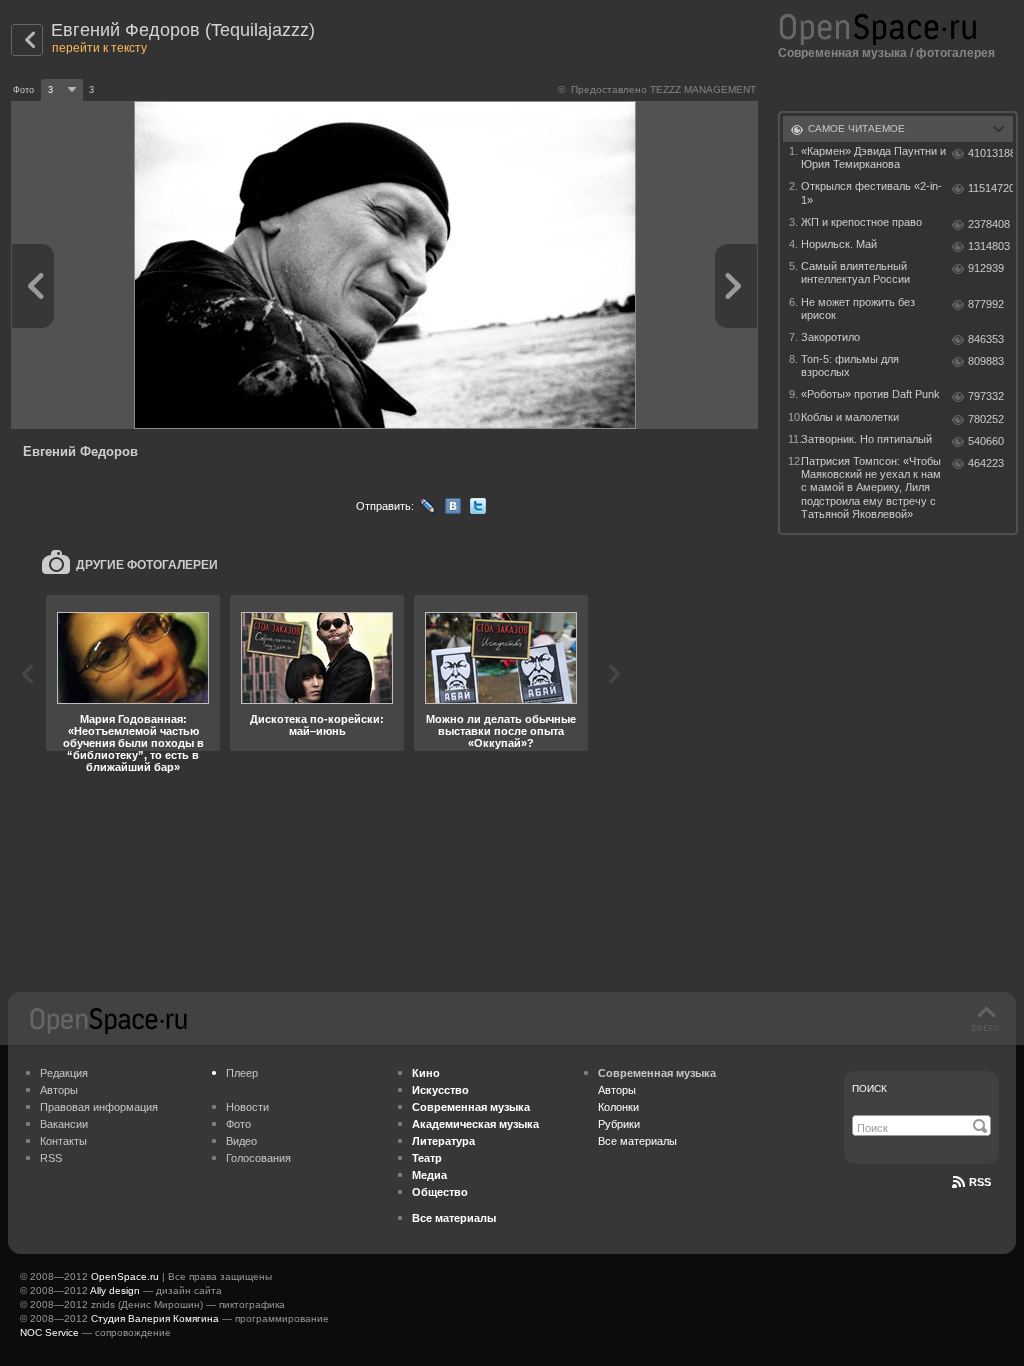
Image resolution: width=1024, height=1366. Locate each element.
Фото (238, 1124)
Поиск (869, 1088)
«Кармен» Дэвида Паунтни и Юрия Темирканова (873, 157)
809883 (986, 361)
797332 (986, 396)
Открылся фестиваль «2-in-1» (871, 192)
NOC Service (49, 1332)
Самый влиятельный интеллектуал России (855, 272)
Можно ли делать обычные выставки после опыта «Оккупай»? (501, 731)
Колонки (618, 1107)
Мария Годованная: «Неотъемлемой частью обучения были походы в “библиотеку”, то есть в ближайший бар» (133, 743)
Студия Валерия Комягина (155, 1318)
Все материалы (637, 1141)
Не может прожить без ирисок (858, 308)
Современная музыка (842, 53)
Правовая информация (99, 1107)
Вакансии (64, 1124)
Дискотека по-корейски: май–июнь (317, 725)
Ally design (115, 1290)
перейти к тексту (99, 48)
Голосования (258, 1158)
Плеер (242, 1073)
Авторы (59, 1090)
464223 (986, 463)
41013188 (990, 153)
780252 (986, 419)
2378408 (989, 224)
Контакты (63, 1141)
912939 (986, 268)
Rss (980, 1182)
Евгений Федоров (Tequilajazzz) (183, 30)
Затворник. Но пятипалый (866, 439)
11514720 (990, 188)
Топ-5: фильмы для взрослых (850, 365)
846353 (986, 339)
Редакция (64, 1073)
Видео (241, 1141)
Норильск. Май (839, 244)
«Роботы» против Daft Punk (870, 394)
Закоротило (830, 337)
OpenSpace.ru (125, 1276)
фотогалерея (955, 53)
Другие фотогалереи (147, 565)
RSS (51, 1158)
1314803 (989, 246)
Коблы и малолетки (850, 417)
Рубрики (619, 1124)
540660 (986, 441)
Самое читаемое (856, 128)
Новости (247, 1107)
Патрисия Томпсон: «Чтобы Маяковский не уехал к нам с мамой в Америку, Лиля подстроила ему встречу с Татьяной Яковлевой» (871, 487)
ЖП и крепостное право (861, 222)
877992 (986, 304)
